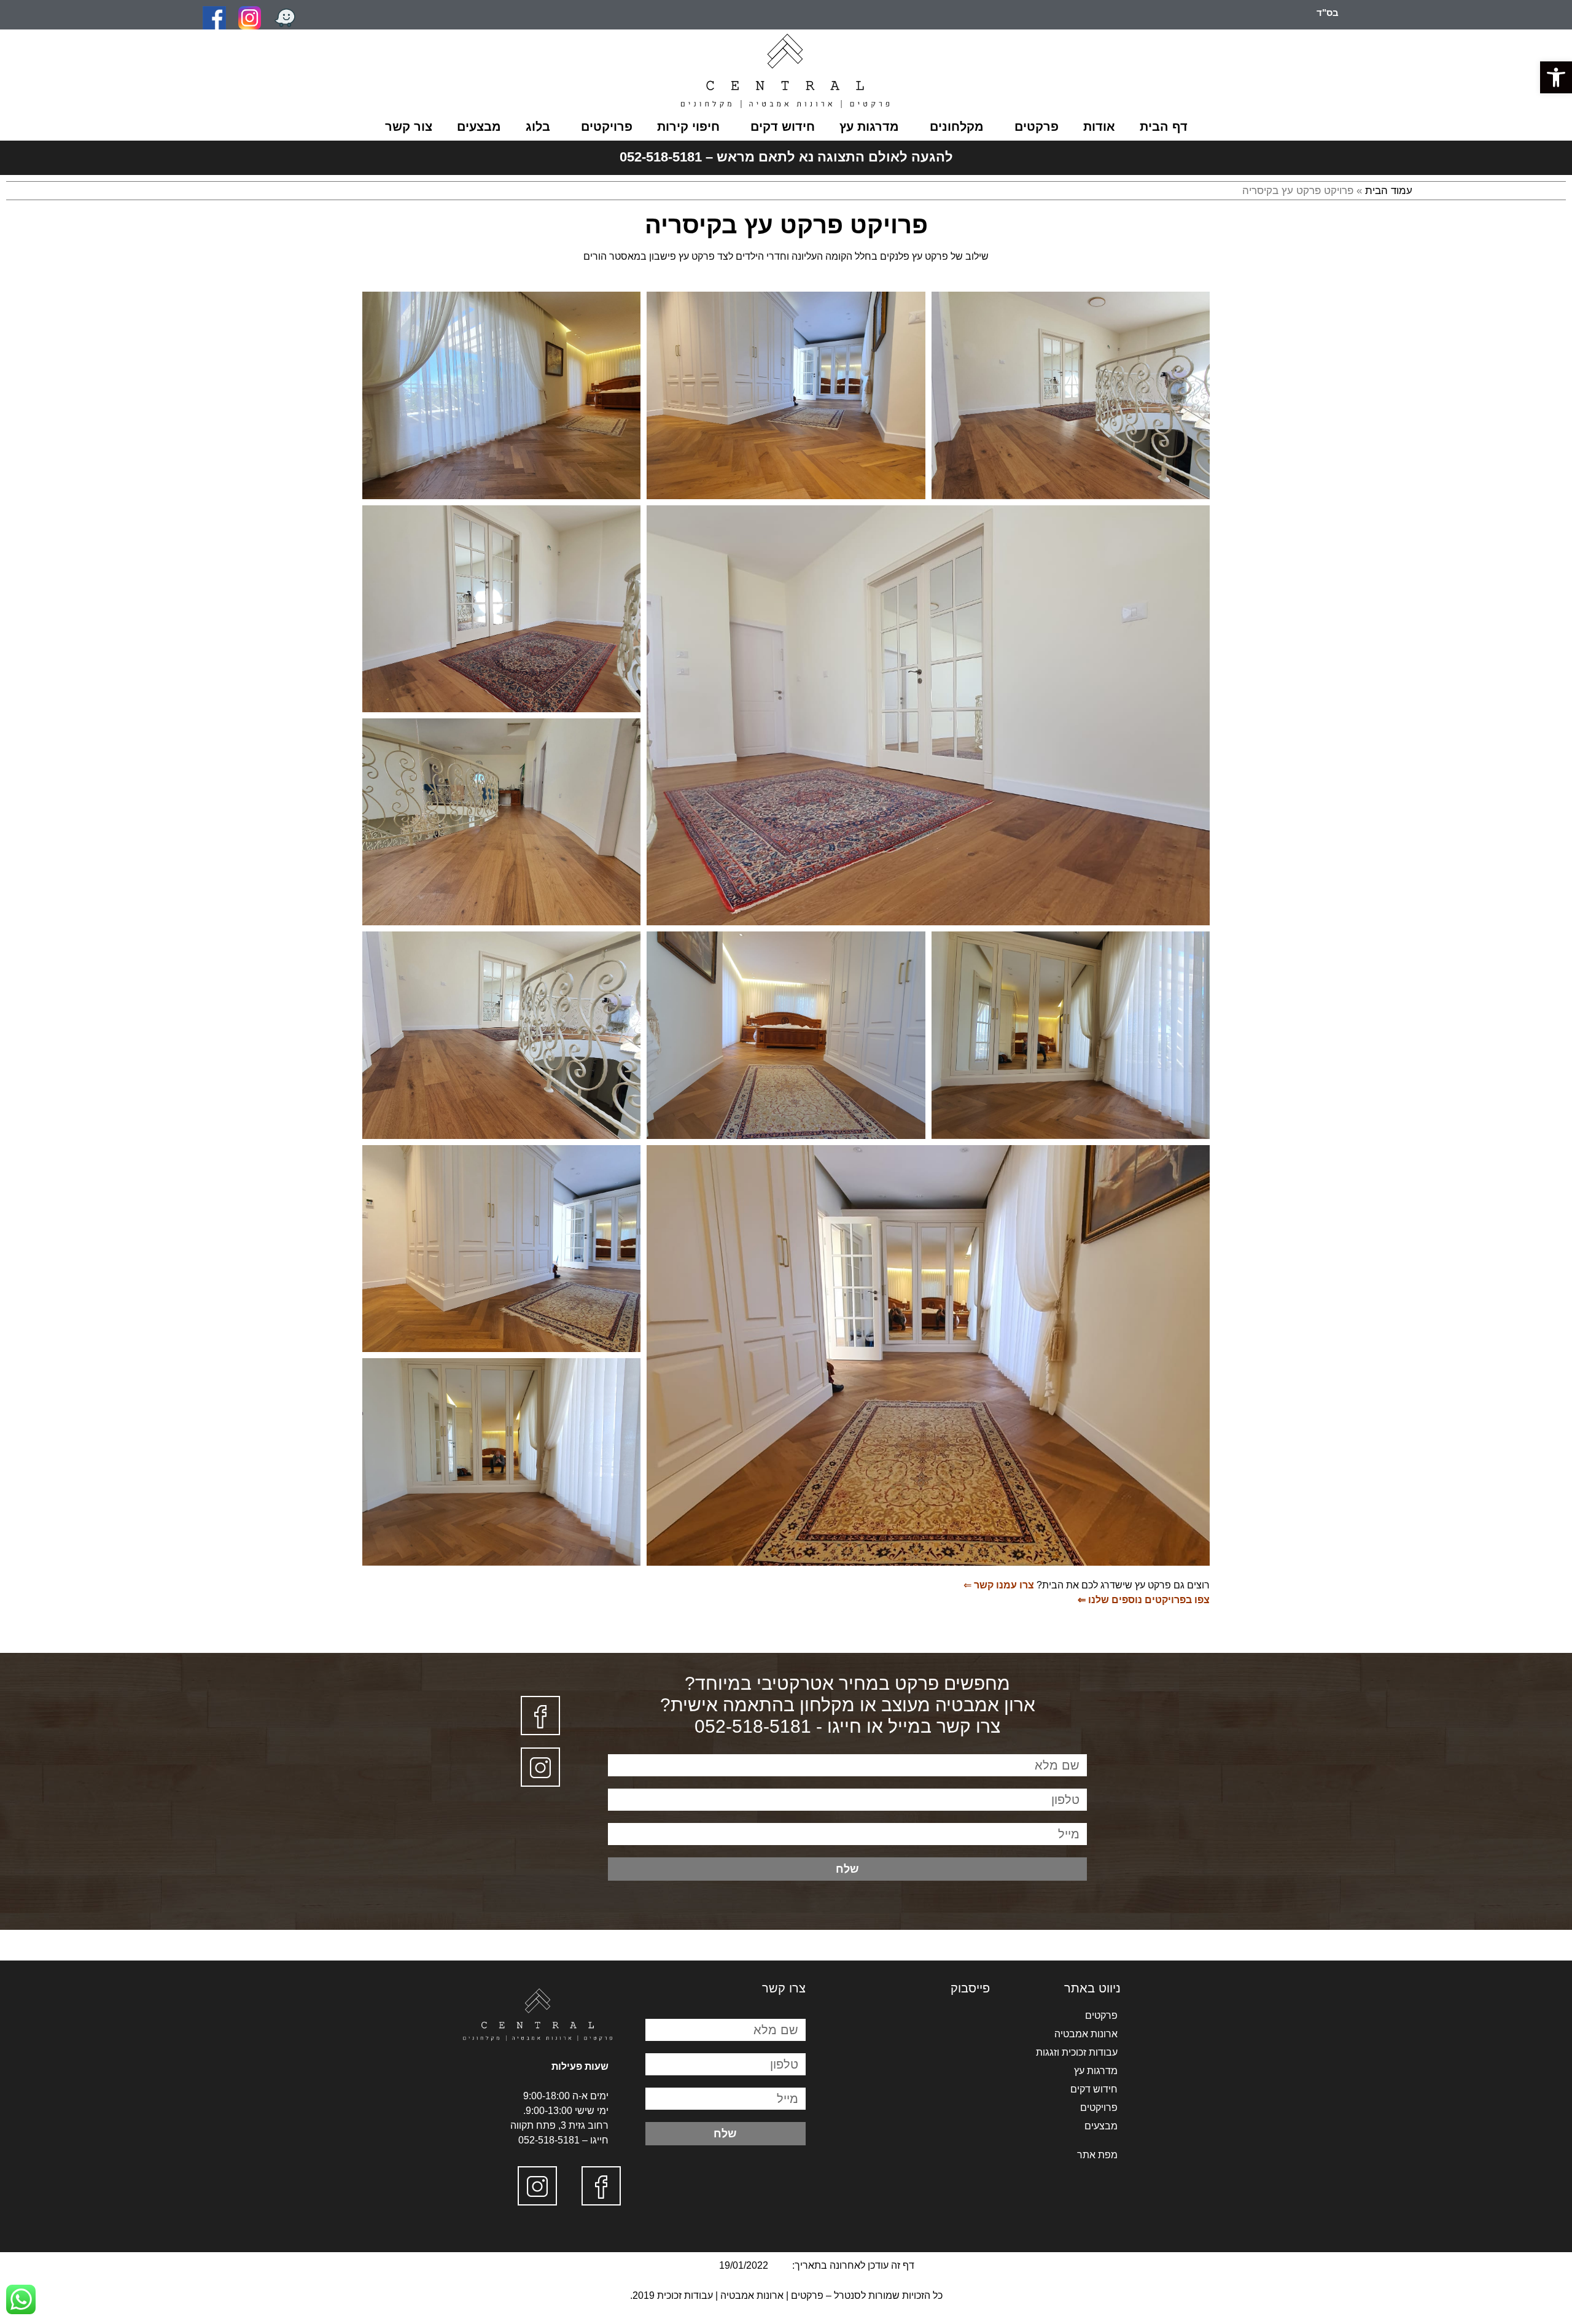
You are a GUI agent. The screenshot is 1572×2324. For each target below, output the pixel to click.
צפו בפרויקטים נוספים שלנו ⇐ (1144, 1600)
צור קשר (409, 126)
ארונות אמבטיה (1086, 2034)
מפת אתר (1097, 2155)
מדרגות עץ (869, 126)
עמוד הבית (1389, 191)
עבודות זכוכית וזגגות (1077, 2052)
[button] (1556, 77)
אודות (1099, 126)
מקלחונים (957, 126)
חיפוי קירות (688, 126)
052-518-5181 (549, 2140)
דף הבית (1164, 126)
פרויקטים (607, 126)
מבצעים (479, 126)
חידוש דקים (783, 126)
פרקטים (1037, 126)
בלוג (538, 126)
